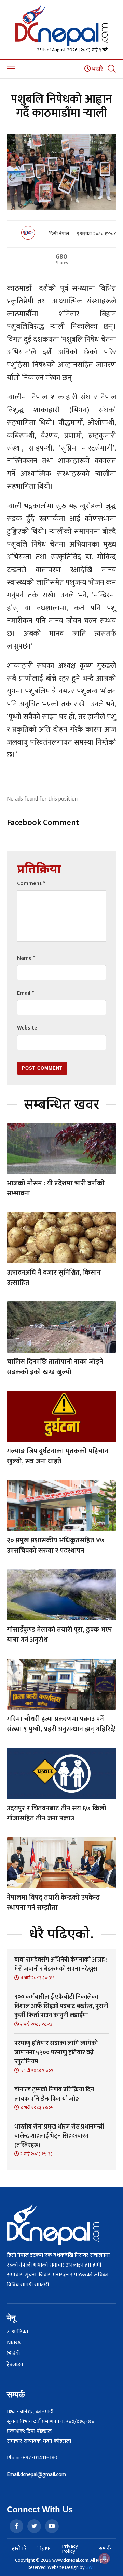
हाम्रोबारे (19, 2549)
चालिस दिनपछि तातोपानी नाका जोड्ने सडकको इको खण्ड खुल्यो (55, 1367)
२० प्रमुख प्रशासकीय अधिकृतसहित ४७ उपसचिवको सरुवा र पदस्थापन (56, 1545)
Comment (31, 883)
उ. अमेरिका (17, 2332)
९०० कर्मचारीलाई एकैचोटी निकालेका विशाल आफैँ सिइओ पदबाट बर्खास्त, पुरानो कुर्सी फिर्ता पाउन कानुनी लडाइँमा (61, 2006)
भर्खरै (97, 69)
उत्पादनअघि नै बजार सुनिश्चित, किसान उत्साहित (54, 1278)
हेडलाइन (15, 2365)
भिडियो (13, 2354)
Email (25, 993)
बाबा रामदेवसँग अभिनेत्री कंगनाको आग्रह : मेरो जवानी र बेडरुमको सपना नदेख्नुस (61, 1964)
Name (26, 958)
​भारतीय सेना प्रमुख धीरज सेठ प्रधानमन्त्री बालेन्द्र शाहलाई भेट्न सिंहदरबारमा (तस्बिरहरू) (59, 2136)
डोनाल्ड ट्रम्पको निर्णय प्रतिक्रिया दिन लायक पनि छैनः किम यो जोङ (54, 2094)
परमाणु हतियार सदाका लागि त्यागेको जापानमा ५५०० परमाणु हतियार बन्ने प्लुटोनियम (56, 2053)
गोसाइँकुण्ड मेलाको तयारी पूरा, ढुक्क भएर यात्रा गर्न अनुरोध (59, 1635)
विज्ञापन (44, 2549)
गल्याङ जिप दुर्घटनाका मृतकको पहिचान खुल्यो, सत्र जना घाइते (58, 1456)
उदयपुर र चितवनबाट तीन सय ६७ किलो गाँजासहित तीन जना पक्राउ (57, 1813)
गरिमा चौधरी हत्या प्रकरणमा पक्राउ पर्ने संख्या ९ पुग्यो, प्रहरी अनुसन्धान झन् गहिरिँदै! (61, 1724)
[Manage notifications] (105, 2558)
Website (27, 1028)
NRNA (14, 2343)
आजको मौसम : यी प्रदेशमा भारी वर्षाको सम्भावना (56, 1188)
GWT (91, 2567)
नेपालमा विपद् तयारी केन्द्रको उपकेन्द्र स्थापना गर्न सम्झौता (53, 1903)
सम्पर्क (105, 2549)
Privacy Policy (70, 2549)
